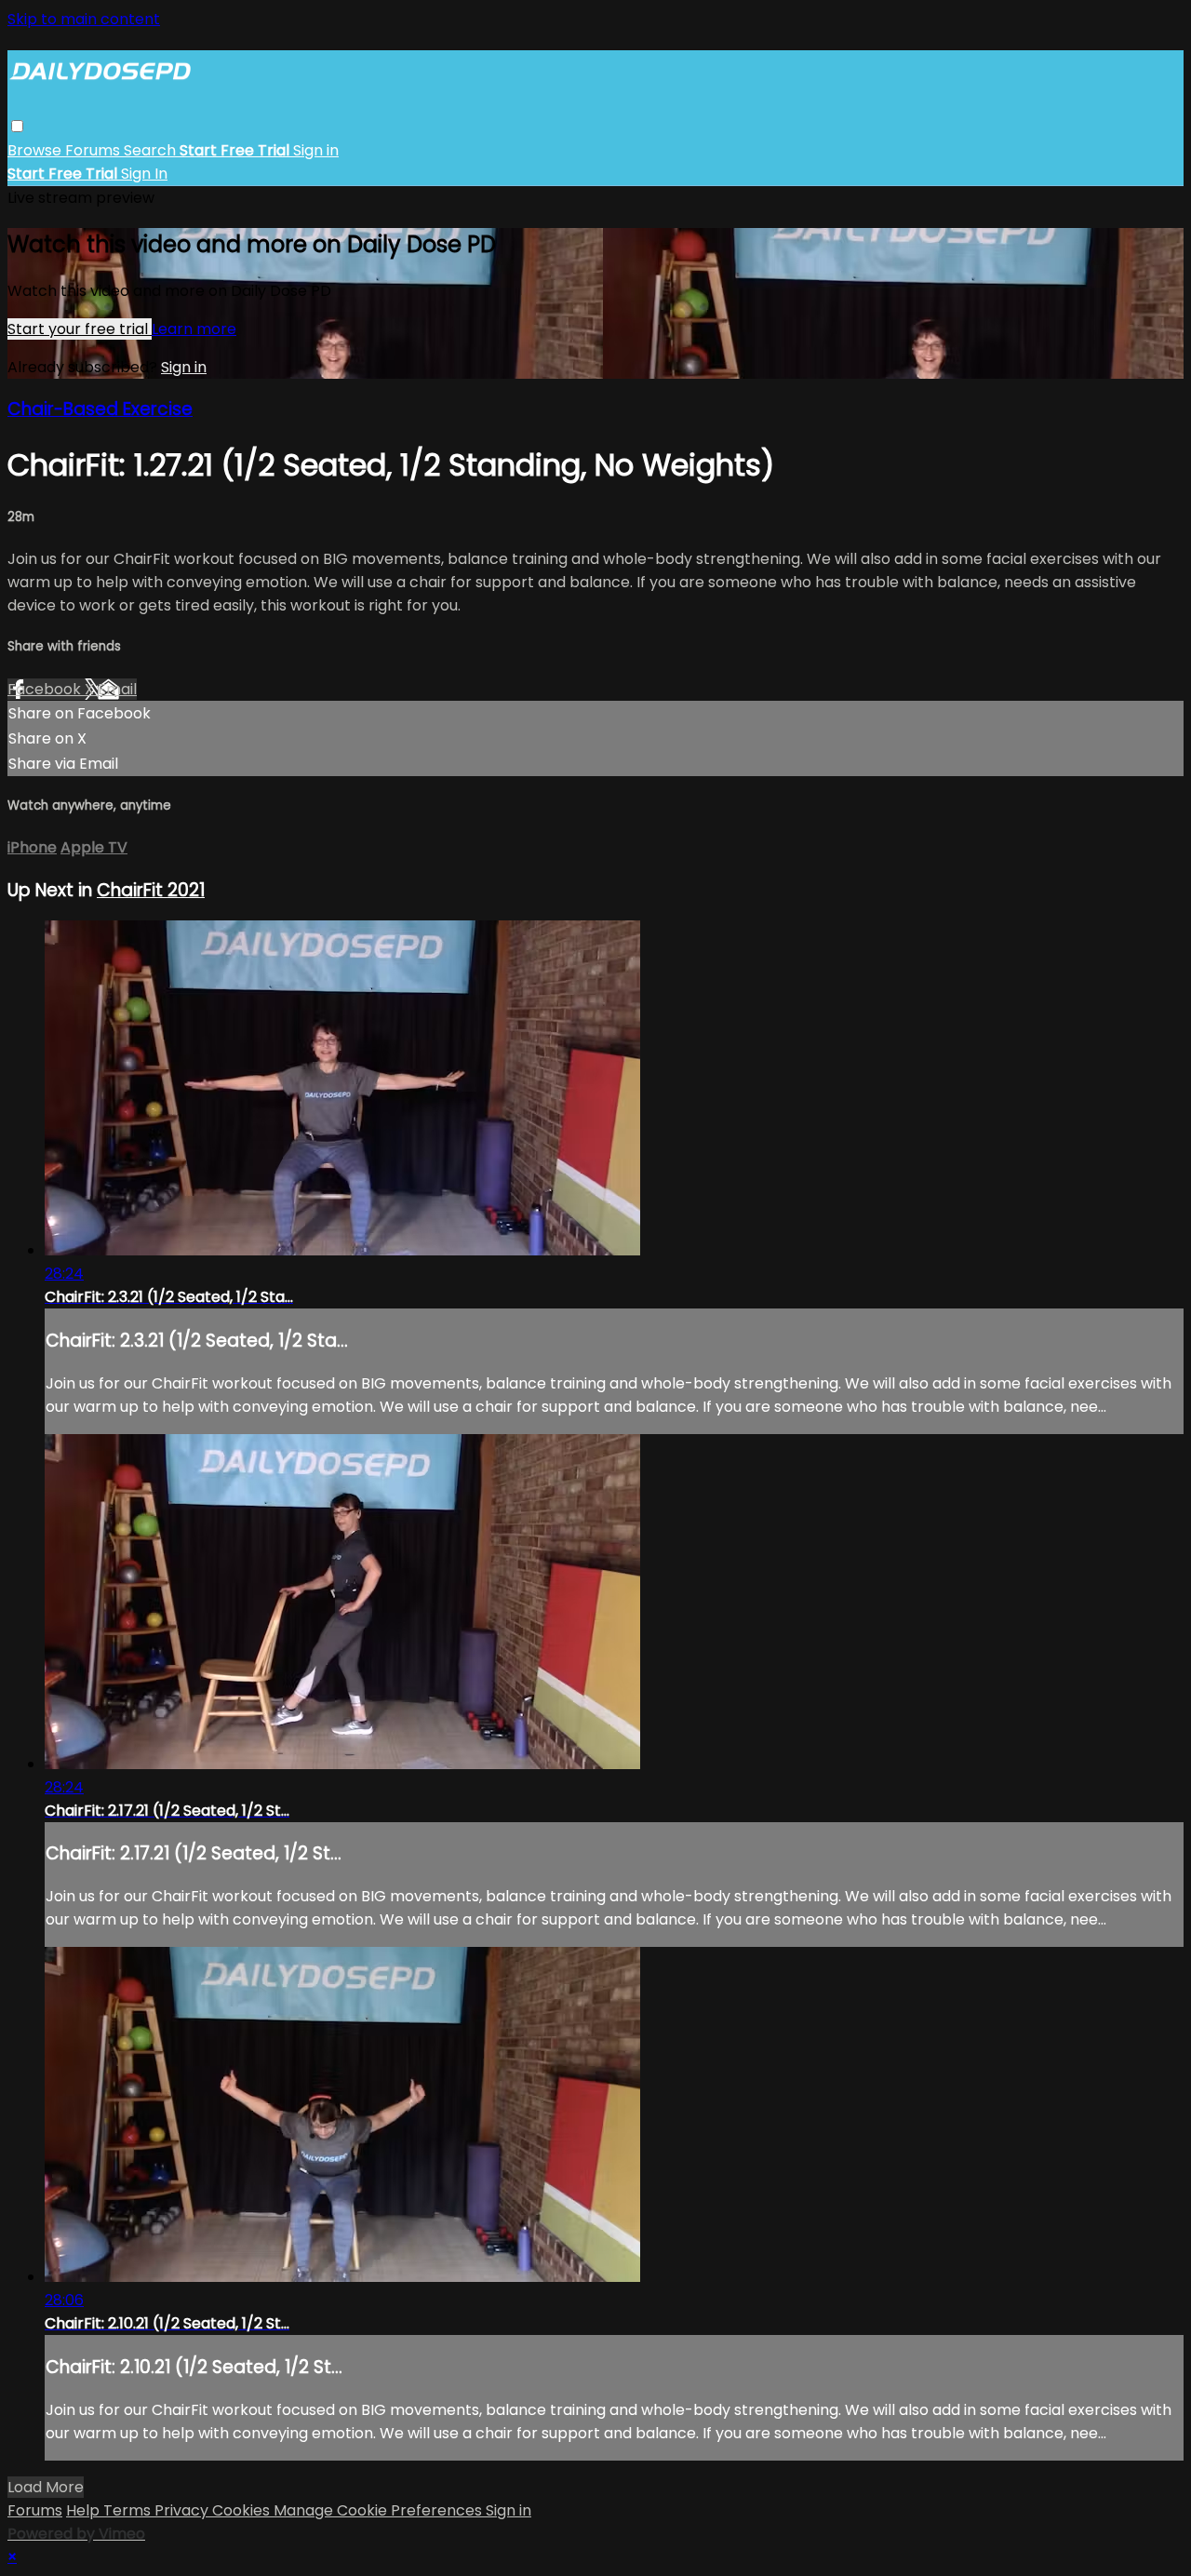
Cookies (243, 2510)
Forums (94, 150)
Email (117, 689)
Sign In (144, 174)
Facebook (46, 689)
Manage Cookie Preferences (380, 2510)
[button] (17, 126)
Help (85, 2510)
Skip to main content (84, 19)
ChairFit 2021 (151, 890)
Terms (129, 2510)
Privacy (183, 2510)
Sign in (316, 150)
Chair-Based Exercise (100, 409)
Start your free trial (80, 329)
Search (152, 150)
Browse (36, 150)
